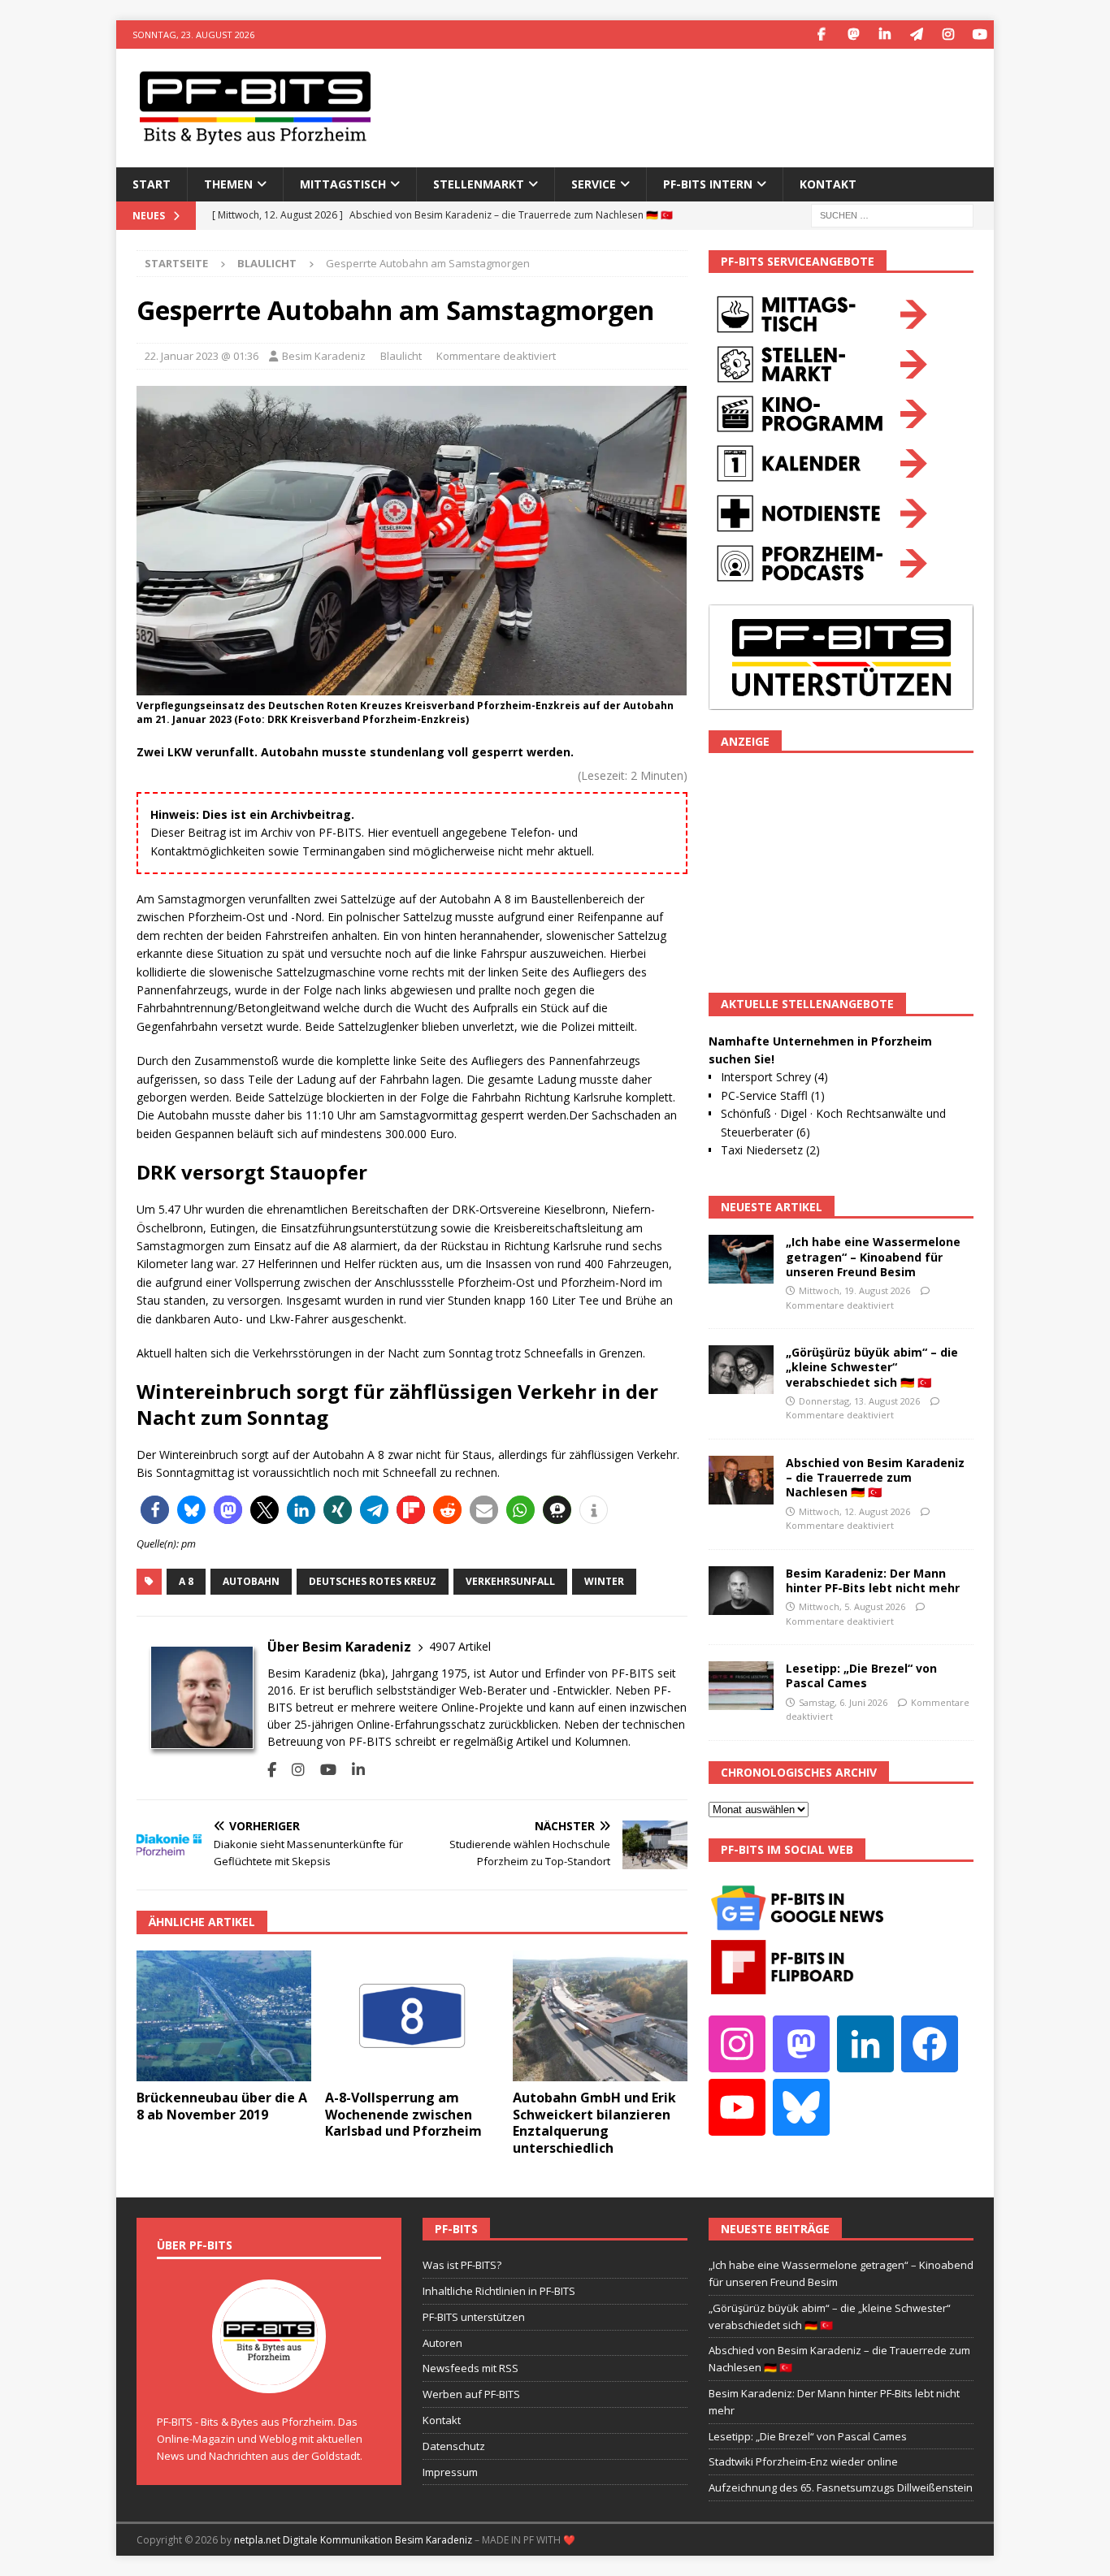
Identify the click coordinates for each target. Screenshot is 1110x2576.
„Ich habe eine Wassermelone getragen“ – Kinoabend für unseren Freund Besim (873, 1256)
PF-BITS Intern (708, 184)
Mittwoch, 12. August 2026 (854, 1511)
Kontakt (828, 184)
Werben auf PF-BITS (471, 2394)
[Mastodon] (853, 35)
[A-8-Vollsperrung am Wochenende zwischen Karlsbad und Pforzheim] (412, 2016)
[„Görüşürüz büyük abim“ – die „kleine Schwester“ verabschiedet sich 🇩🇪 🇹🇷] (741, 1370)
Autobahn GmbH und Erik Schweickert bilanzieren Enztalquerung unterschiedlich (594, 2123)
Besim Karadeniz (324, 356)
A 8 (186, 1581)
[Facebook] (821, 35)
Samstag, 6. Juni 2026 (843, 1702)
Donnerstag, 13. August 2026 (859, 1401)
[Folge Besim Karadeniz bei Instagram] (292, 1770)
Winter (604, 1581)
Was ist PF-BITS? (462, 2265)
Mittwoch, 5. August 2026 (852, 1606)
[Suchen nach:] (892, 214)
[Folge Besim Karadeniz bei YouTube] (322, 1770)
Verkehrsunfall (510, 1581)
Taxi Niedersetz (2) (770, 1150)
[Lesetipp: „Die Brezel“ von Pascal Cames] (741, 1686)
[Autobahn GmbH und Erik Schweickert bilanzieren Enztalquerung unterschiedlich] (600, 2016)
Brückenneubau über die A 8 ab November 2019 (222, 2106)
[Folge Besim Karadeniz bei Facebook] (272, 1770)
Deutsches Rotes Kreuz (373, 1581)
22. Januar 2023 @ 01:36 (202, 356)
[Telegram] (916, 35)
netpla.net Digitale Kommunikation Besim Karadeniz (353, 2540)
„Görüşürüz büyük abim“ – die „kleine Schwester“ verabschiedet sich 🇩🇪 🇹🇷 (872, 1367)
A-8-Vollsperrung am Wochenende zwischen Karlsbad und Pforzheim (403, 2115)
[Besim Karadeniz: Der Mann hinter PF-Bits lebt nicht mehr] (741, 1591)
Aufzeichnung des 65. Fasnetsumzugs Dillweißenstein (841, 2487)
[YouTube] (980, 35)
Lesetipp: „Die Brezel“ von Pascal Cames (861, 1675)
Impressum (450, 2472)
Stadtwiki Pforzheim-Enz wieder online (803, 2461)
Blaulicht (401, 356)
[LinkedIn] (885, 35)
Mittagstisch (343, 184)
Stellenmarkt (479, 184)
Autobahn (251, 1581)
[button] (155, 1510)
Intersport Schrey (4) (774, 1077)
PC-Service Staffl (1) (773, 1095)
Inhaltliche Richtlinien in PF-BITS (499, 2291)
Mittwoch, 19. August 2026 (854, 1290)
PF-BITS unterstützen (474, 2317)
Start (152, 184)
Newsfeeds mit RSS (470, 2368)
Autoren (442, 2343)
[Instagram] (948, 35)
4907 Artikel (460, 1646)
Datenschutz (454, 2446)
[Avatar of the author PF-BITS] (269, 2376)
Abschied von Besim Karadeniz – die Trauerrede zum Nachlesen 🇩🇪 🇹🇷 (875, 1477)
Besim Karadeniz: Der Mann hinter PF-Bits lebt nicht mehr (873, 1580)
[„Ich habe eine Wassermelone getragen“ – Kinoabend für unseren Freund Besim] (741, 1259)
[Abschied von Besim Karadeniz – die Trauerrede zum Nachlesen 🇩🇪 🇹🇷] (741, 1480)
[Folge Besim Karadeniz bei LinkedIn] (352, 1770)
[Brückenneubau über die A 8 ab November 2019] (224, 2016)
